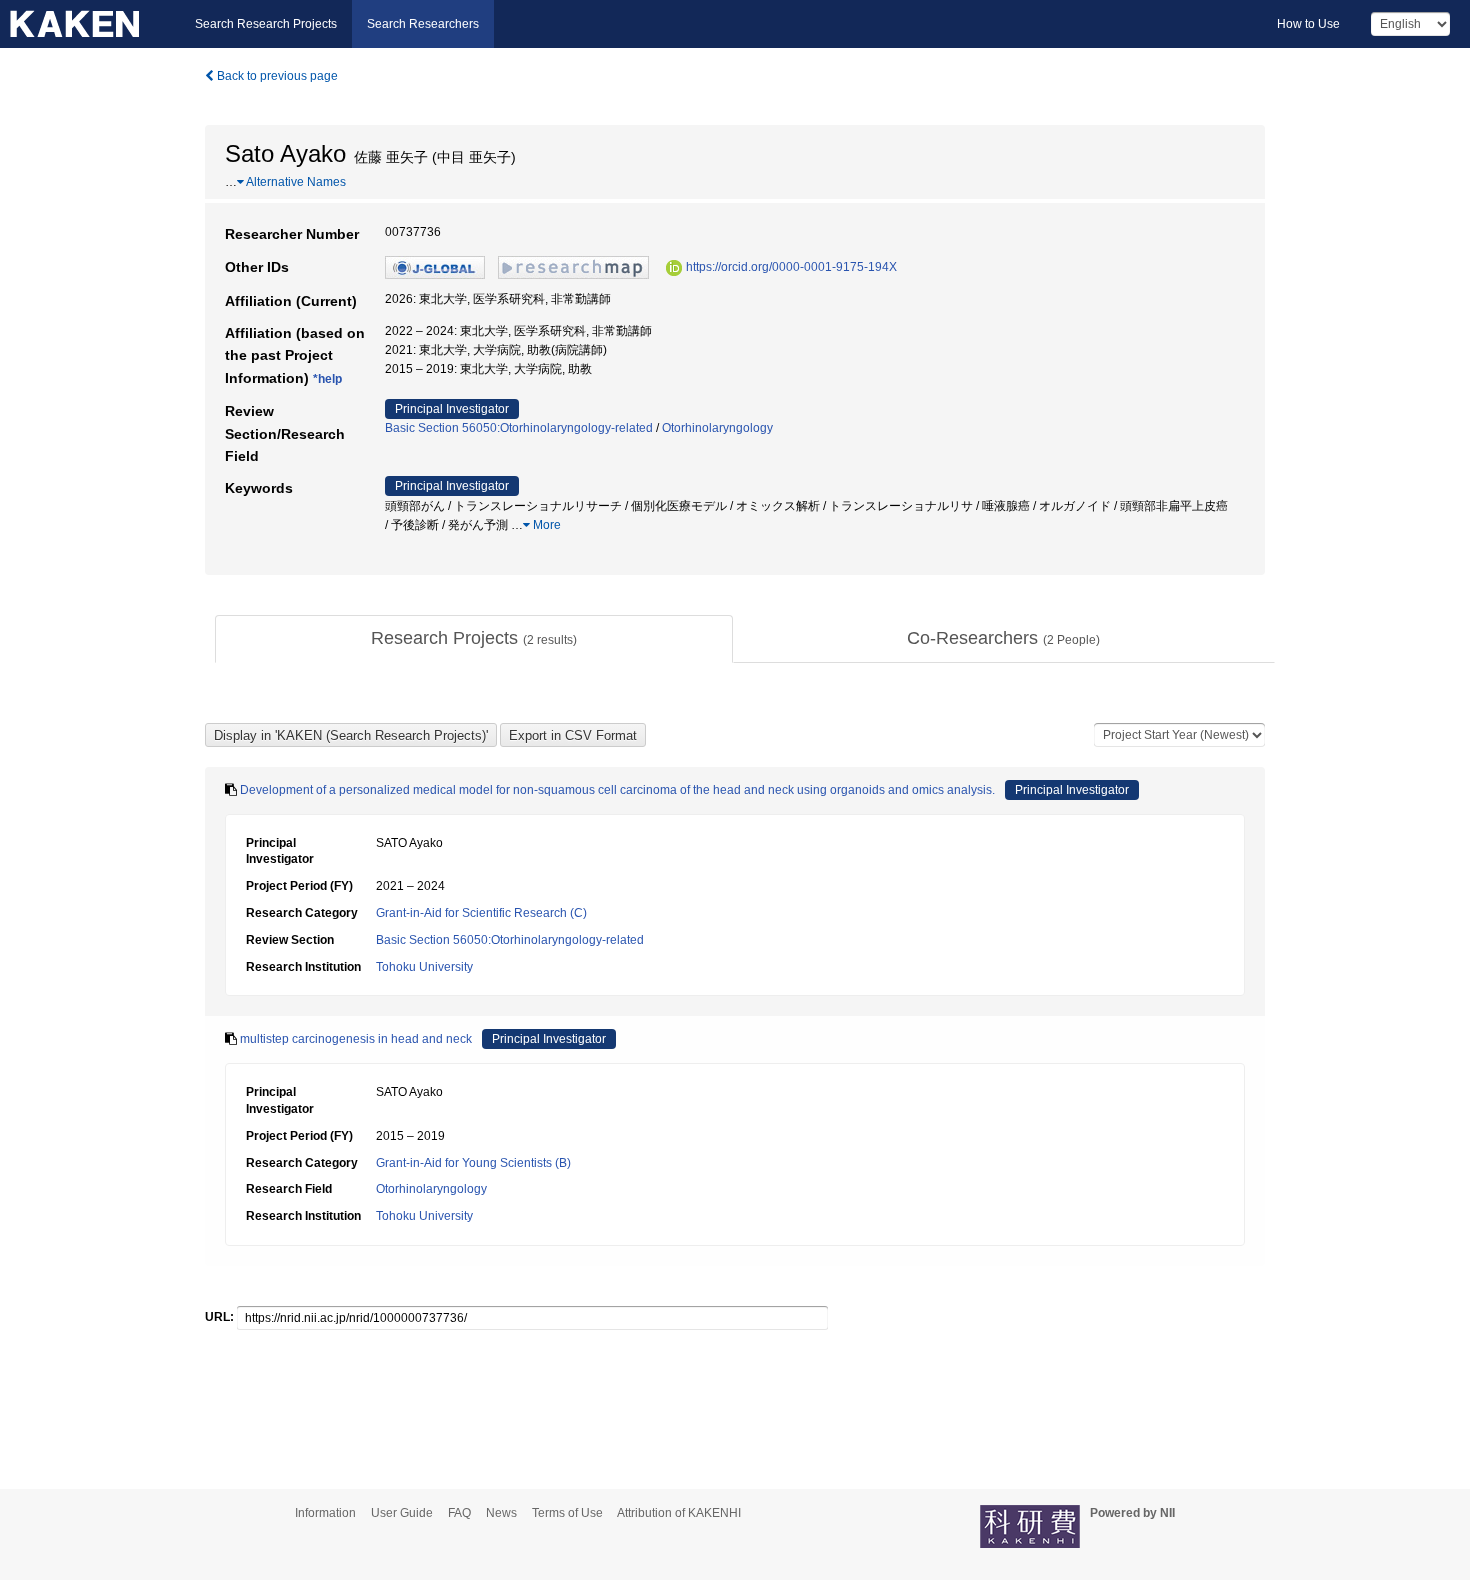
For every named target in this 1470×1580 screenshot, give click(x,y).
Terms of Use (567, 1513)
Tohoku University (424, 967)
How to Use (1308, 24)
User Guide (402, 1513)
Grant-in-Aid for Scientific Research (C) (481, 913)
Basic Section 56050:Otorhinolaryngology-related (519, 428)
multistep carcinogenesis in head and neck (356, 1039)
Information (325, 1513)
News (501, 1513)
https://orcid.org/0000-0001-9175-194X (791, 267)
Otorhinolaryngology (717, 428)
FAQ (459, 1513)
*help (327, 379)
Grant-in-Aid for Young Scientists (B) (473, 1163)
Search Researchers (423, 24)
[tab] (474, 639)
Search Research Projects (266, 24)
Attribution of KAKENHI (679, 1513)
